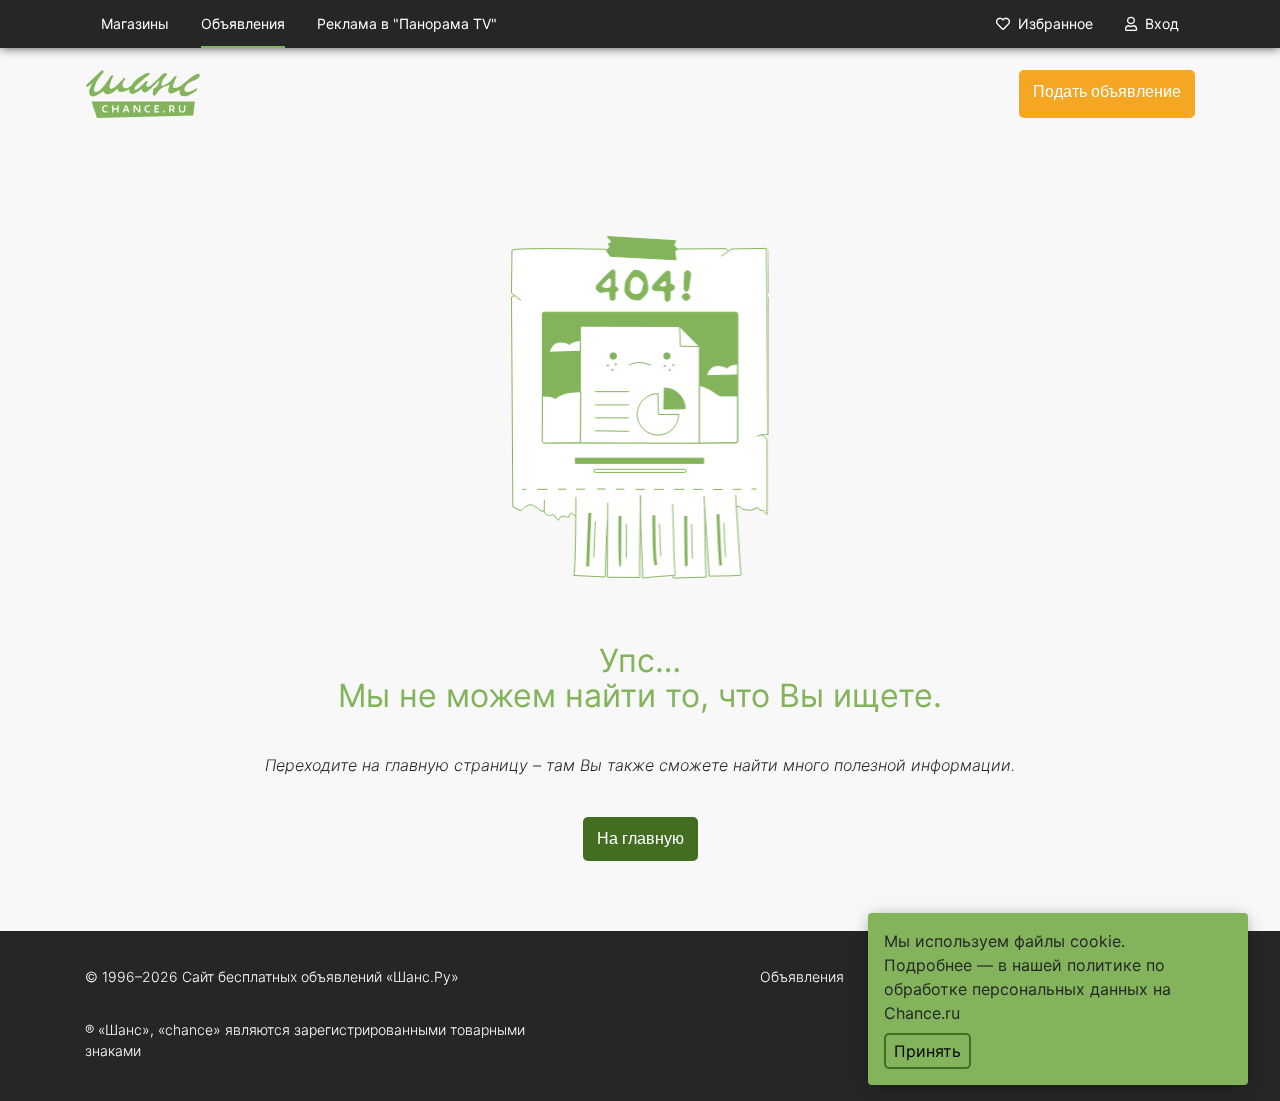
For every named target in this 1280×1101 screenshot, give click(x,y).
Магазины (135, 23)
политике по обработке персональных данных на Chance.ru (1027, 989)
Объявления (243, 23)
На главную (640, 838)
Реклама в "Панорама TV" (407, 23)
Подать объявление (1107, 91)
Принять (927, 1051)
